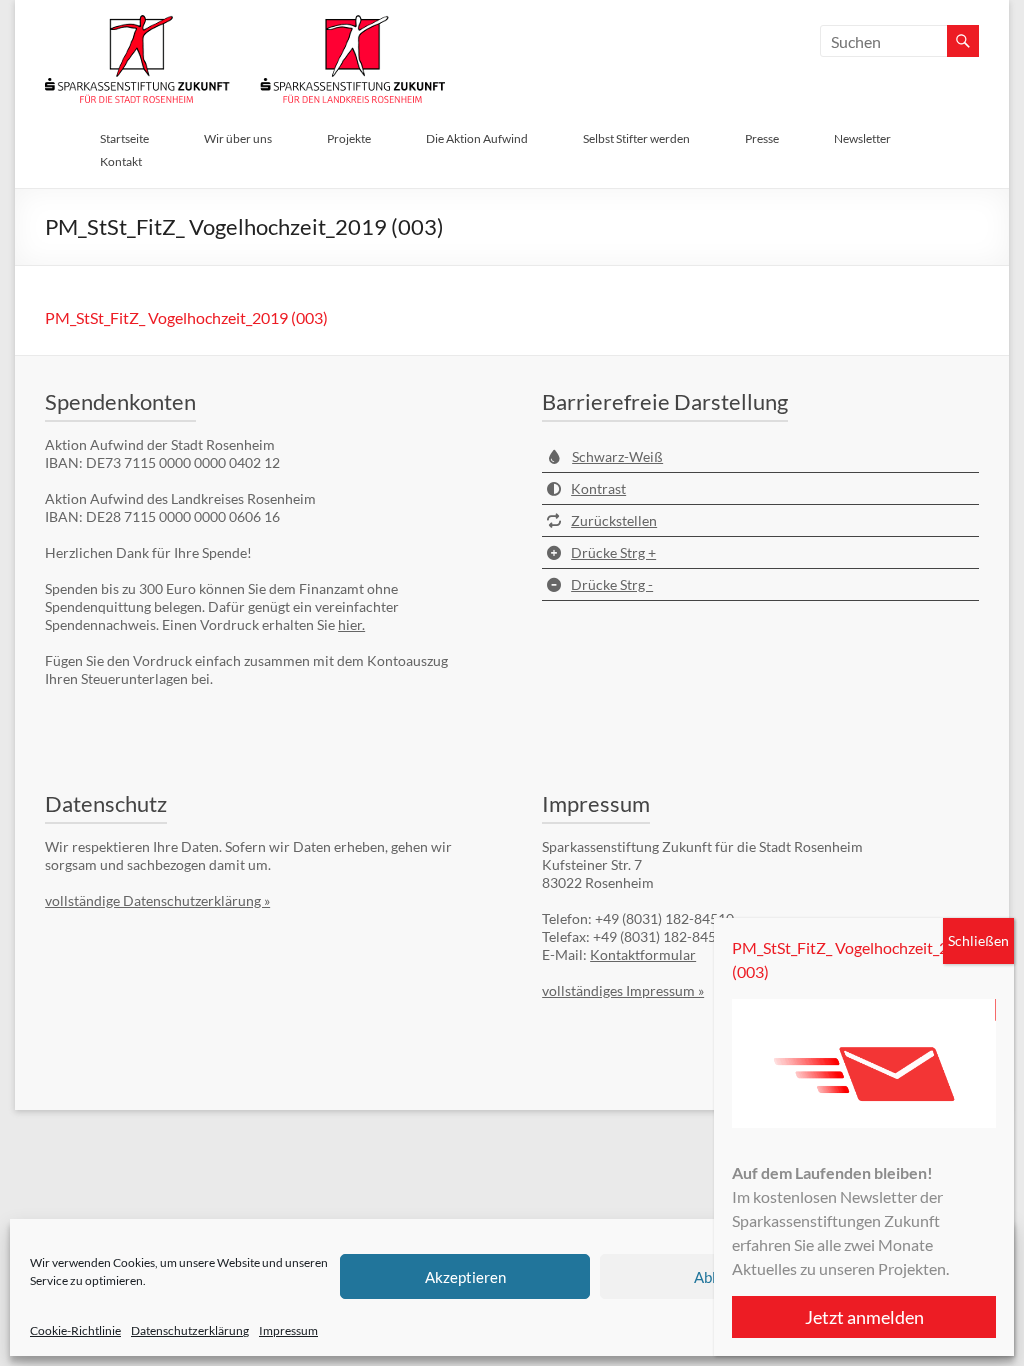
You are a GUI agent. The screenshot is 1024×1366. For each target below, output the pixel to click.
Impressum (288, 1330)
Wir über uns (238, 138)
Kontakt (121, 161)
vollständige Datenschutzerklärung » (157, 900)
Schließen (978, 940)
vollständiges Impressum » (623, 990)
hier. (351, 624)
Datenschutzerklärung (190, 1330)
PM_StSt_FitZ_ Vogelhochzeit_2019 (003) (186, 317)
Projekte (349, 138)
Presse (762, 138)
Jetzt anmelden (864, 1317)
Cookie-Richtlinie (75, 1330)
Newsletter (862, 138)
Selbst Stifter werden (636, 138)
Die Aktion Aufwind (477, 138)
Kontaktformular (643, 954)
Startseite (124, 138)
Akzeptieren (465, 1277)
